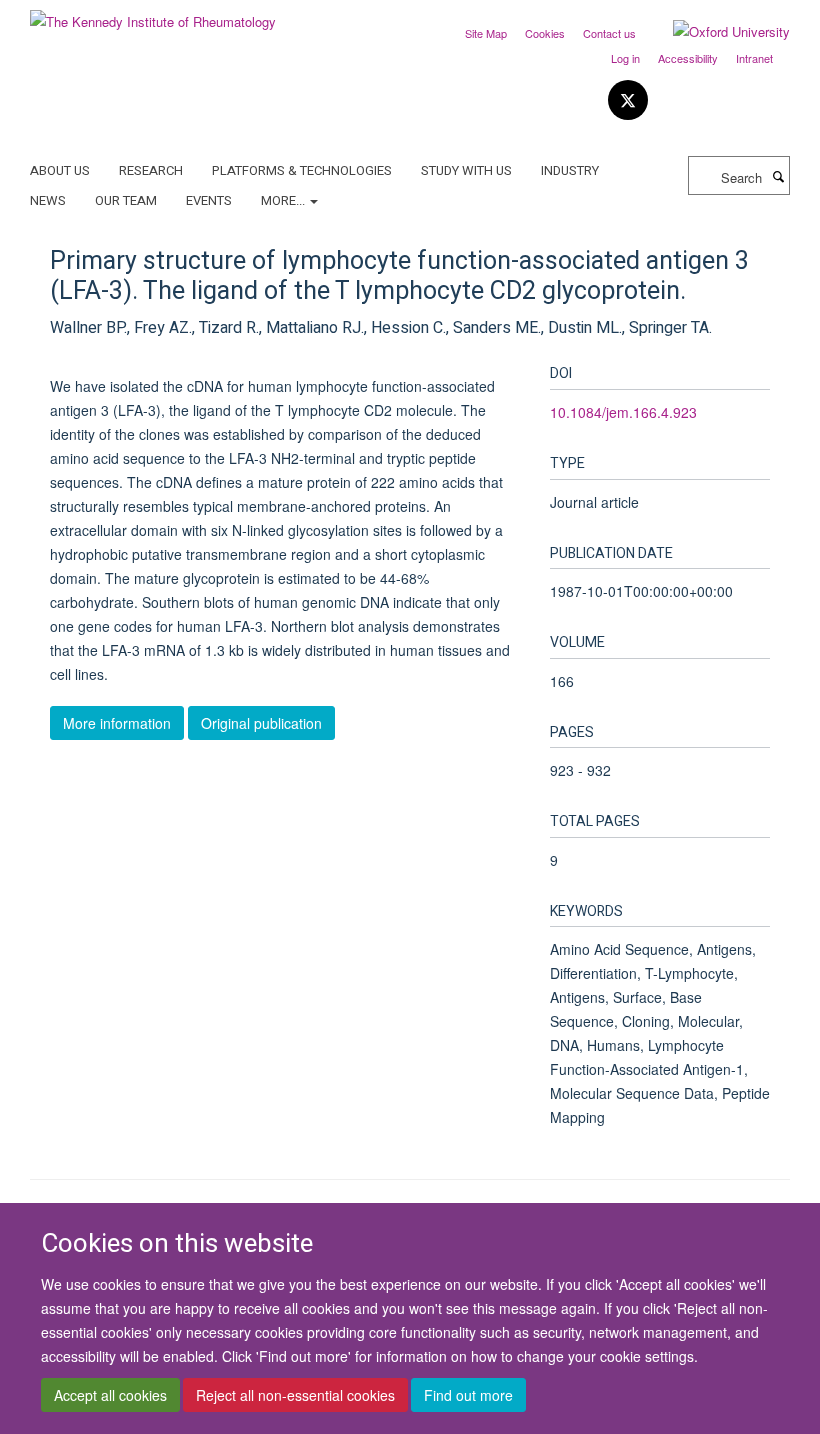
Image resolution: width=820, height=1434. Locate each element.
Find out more (468, 1395)
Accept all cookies (110, 1395)
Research (151, 170)
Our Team (126, 200)
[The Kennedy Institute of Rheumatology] (153, 14)
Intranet (754, 58)
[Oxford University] (716, 32)
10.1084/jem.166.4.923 (623, 412)
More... (284, 200)
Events (209, 200)
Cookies (545, 33)
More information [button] (117, 723)
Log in (625, 58)
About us (60, 170)
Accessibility (688, 58)
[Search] (778, 176)
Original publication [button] (261, 723)
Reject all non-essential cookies (295, 1395)
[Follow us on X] (628, 100)
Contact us (609, 33)
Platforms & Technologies (302, 170)
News (48, 200)
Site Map (486, 33)
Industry (570, 170)
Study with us (466, 170)
